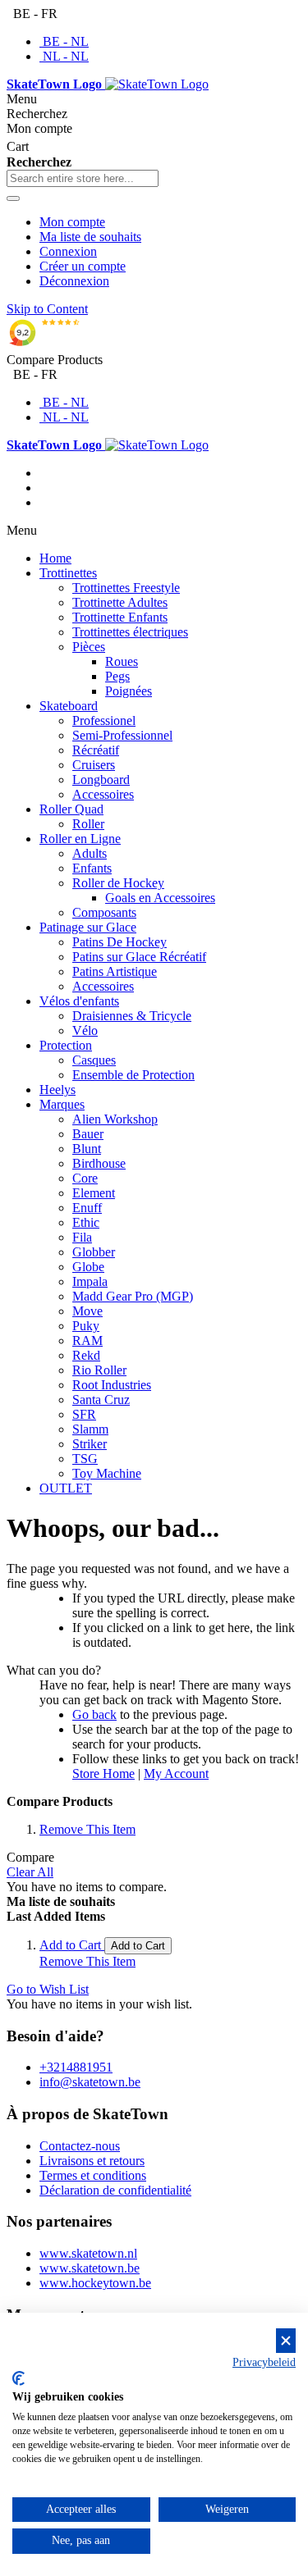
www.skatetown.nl (88, 2253)
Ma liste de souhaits (90, 237)
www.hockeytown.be (95, 2283)
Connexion (68, 251)
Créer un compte (83, 266)
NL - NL (66, 56)
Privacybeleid (264, 2362)
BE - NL (66, 41)
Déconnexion (74, 281)
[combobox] (83, 178)
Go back (94, 1714)
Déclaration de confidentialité (115, 2190)
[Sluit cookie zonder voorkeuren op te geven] (286, 2341)
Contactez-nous (80, 2146)
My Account (176, 1774)
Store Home (103, 1774)
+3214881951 (76, 2067)
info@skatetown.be (90, 2082)
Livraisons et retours (92, 2161)
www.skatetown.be (90, 2268)
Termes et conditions (93, 2175)
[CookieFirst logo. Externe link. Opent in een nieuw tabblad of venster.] (18, 2378)
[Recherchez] (13, 198)
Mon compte (72, 222)
